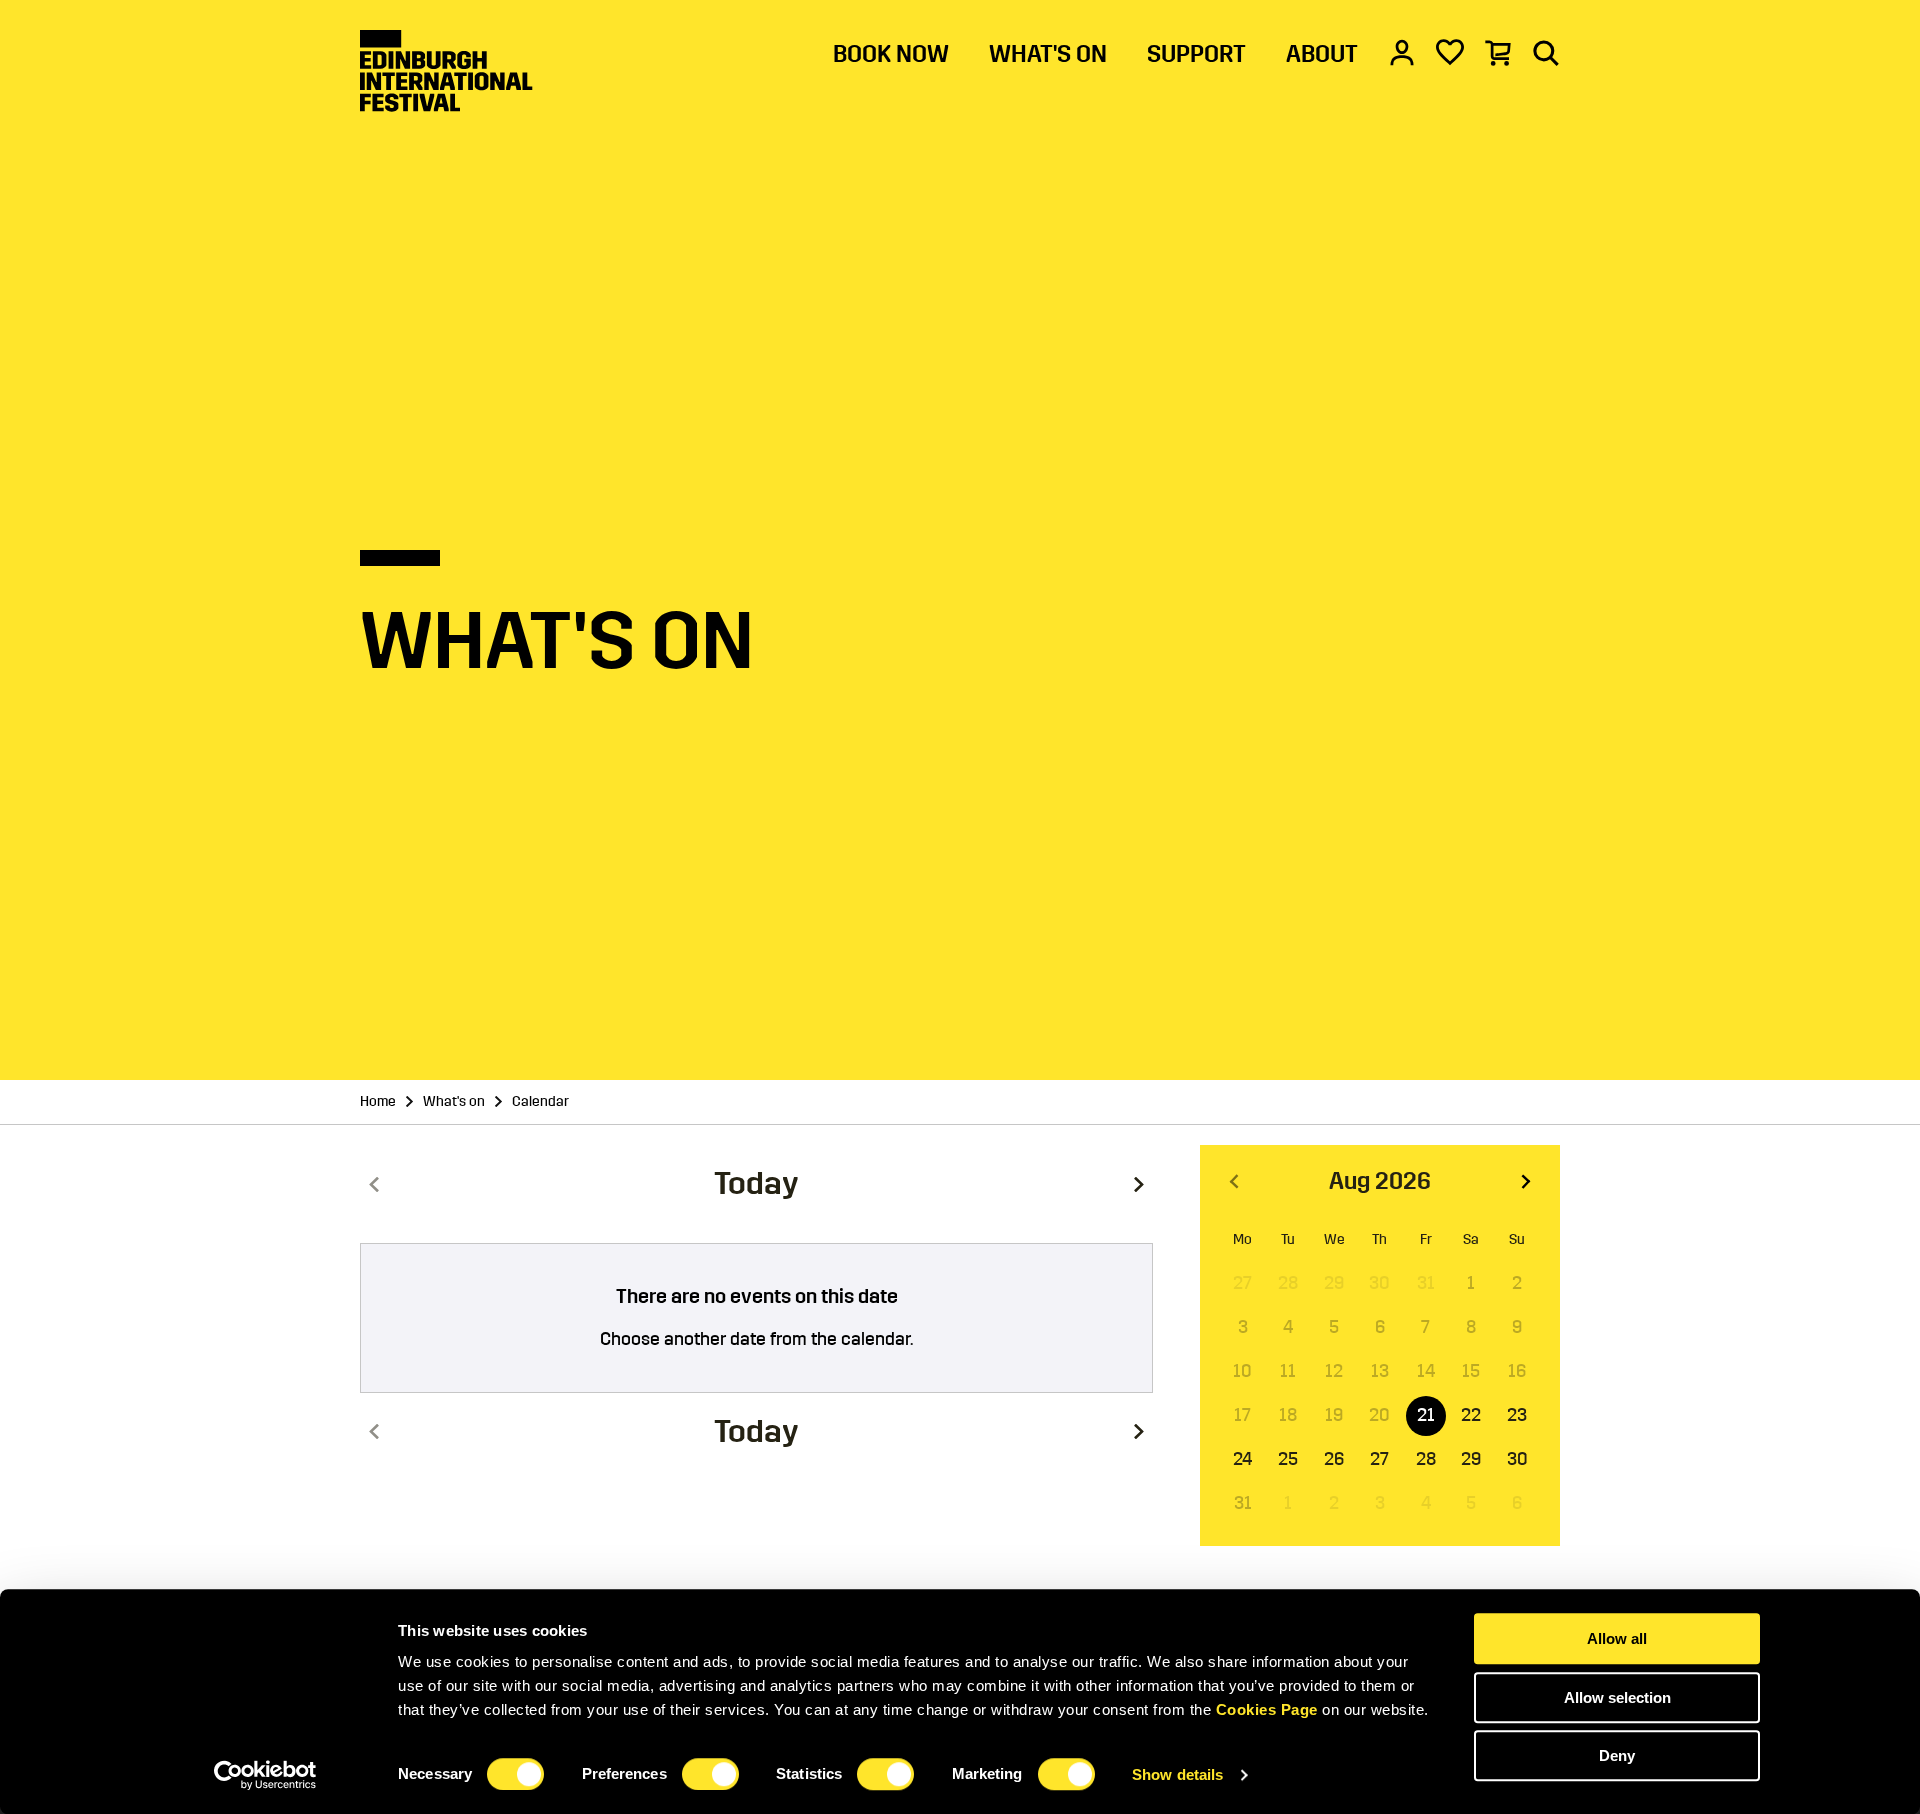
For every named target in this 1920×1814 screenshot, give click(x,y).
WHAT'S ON (1048, 54)
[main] (960, 852)
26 (1334, 1459)
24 (1242, 1459)
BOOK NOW (891, 54)
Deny (1617, 1755)
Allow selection (1617, 1697)
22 (1471, 1415)
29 (1471, 1459)
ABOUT (1322, 54)
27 (1379, 1459)
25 (1288, 1459)
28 (1426, 1459)
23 (1517, 1415)
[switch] (710, 1774)
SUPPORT (1196, 54)
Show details (1177, 1774)
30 (1517, 1459)
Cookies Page (1267, 1709)
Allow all (1617, 1638)
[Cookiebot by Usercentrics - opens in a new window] (265, 1775)
